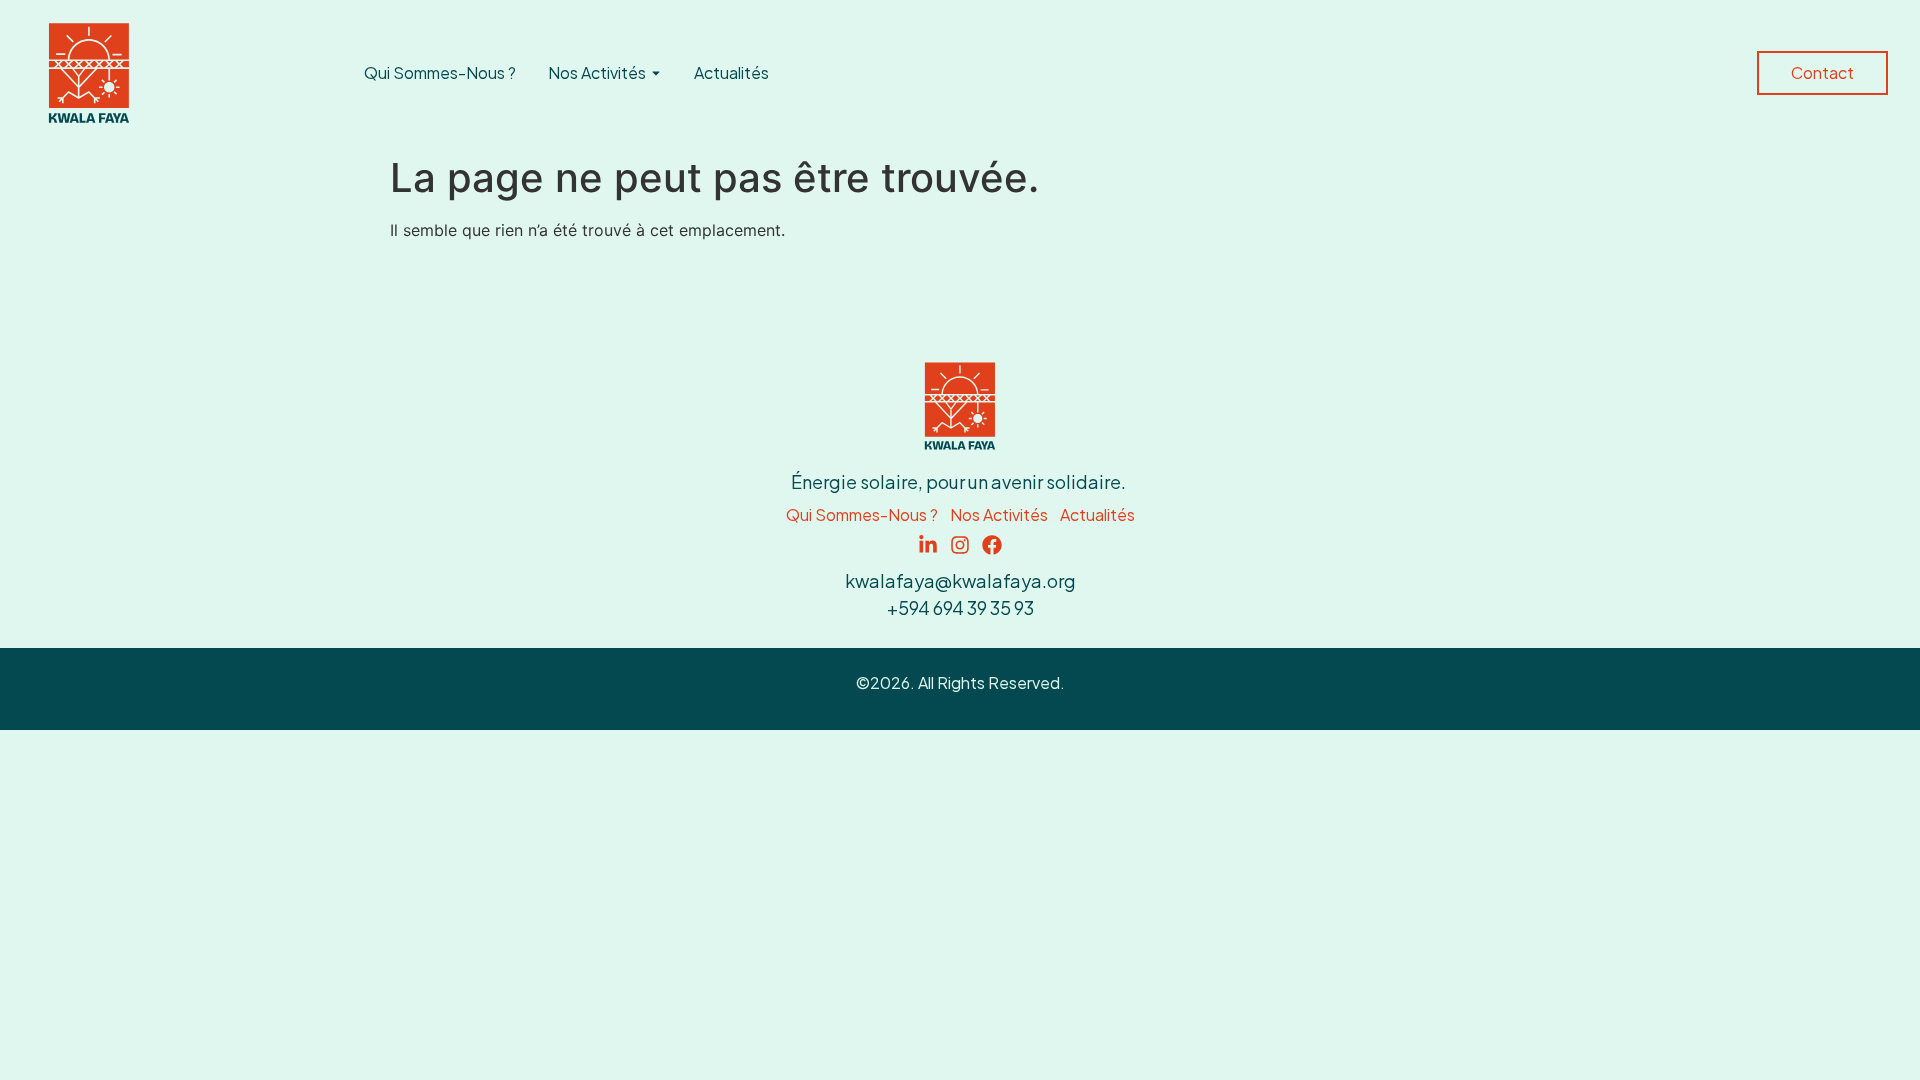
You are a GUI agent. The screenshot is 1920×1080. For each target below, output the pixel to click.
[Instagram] (960, 545)
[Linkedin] (928, 545)
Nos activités (597, 73)
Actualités (731, 73)
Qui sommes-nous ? (440, 73)
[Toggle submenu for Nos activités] (654, 73)
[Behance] (992, 545)
